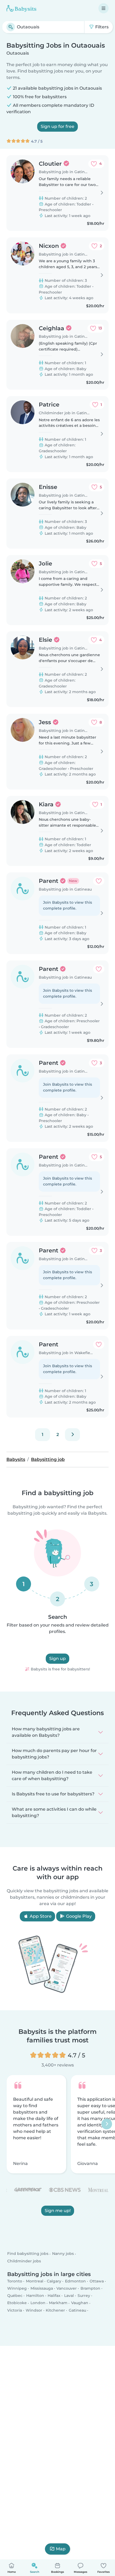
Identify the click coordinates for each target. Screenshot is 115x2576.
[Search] (11, 27)
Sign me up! (58, 2211)
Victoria (15, 2310)
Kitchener (55, 2310)
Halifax (54, 2296)
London (38, 2303)
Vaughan (80, 2303)
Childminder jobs (24, 2261)
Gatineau (77, 2310)
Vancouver (67, 2288)
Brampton (90, 2288)
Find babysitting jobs (28, 2254)
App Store (40, 1916)
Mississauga (42, 2288)
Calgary (54, 2281)
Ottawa (97, 2281)
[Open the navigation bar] (103, 8)
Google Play (78, 1916)
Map (61, 2549)
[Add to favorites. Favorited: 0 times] (99, 881)
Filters (101, 27)
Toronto (15, 2281)
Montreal (35, 2281)
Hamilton (35, 2296)
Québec (15, 2296)
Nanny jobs (63, 2254)
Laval (69, 2296)
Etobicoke (17, 2303)
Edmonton (75, 2281)
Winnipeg (17, 2288)
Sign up (57, 1659)
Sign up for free (57, 126)
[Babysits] (21, 8)
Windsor (34, 2310)
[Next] (72, 1435)
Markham (58, 2303)
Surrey (84, 2296)
